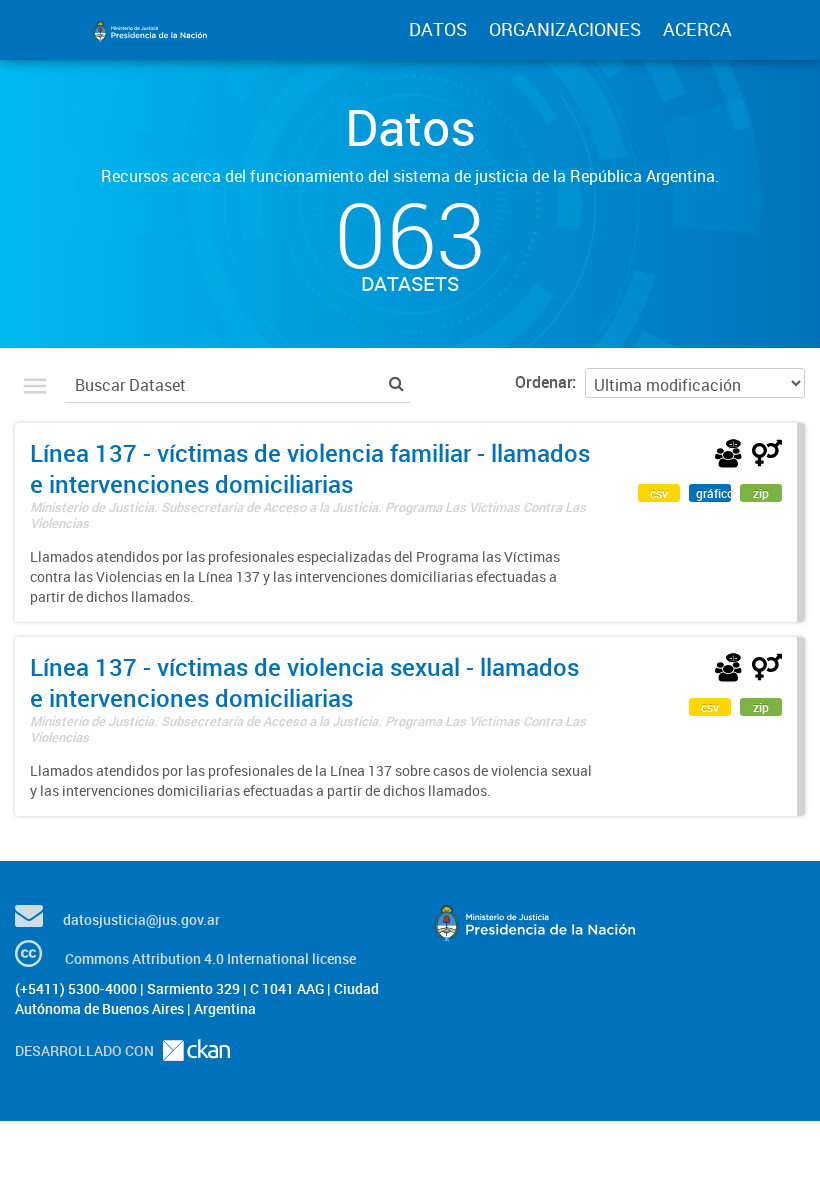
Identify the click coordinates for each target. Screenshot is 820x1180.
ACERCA (697, 29)
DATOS (438, 29)
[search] (396, 382)
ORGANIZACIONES (565, 29)
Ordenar (543, 382)
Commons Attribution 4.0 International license (210, 958)
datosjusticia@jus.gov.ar (141, 919)
